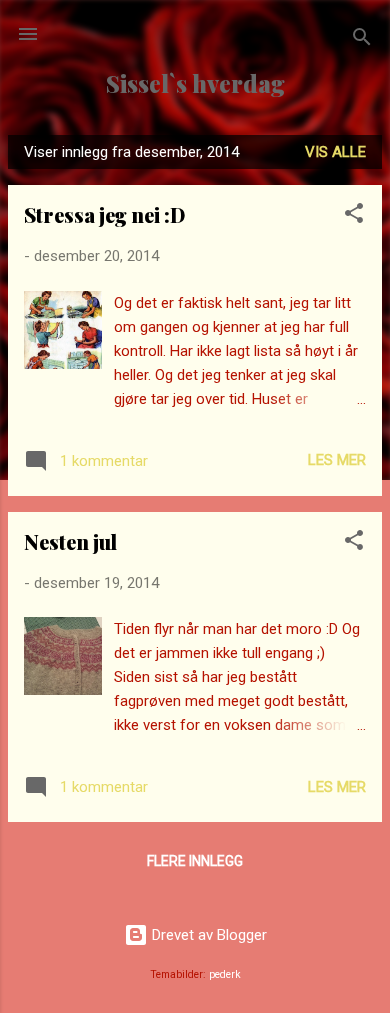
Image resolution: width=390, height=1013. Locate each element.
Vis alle (335, 152)
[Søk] (362, 40)
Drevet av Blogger (207, 935)
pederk (225, 974)
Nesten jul (70, 541)
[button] (354, 216)
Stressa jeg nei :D (104, 214)
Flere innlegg (195, 861)
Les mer (337, 460)
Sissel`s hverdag (195, 83)
